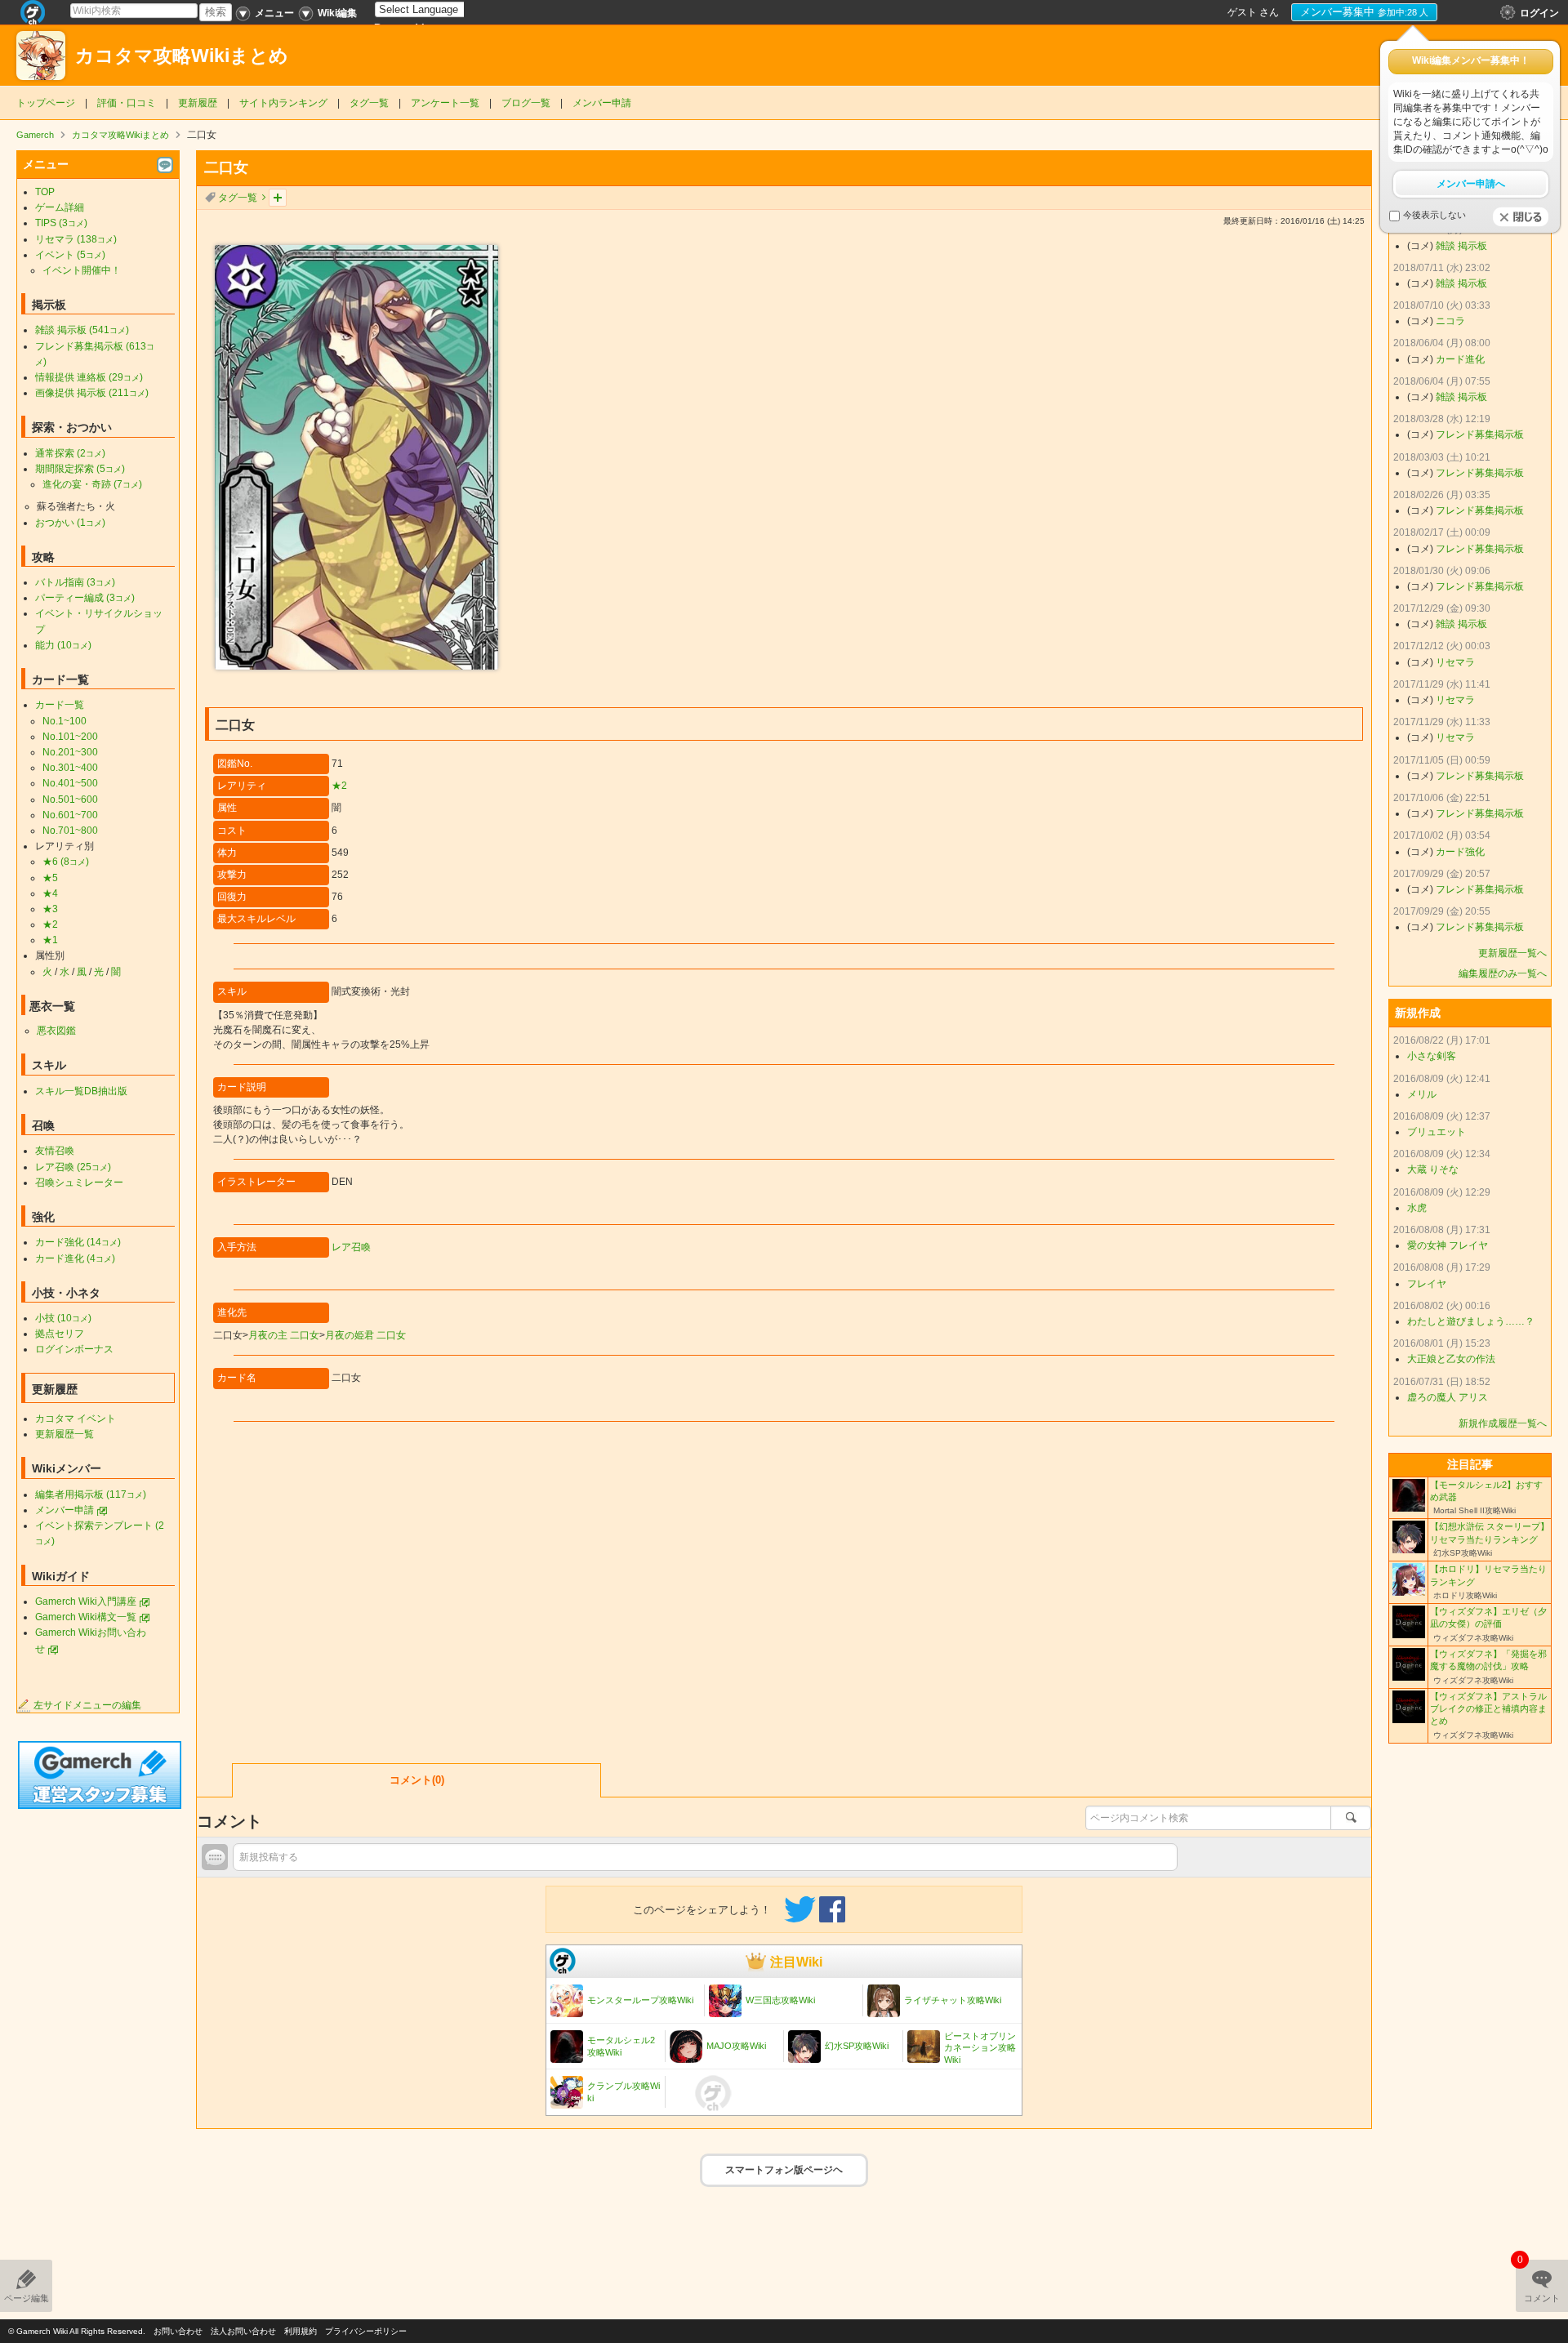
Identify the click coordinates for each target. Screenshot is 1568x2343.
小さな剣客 (1432, 1056)
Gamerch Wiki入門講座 (86, 1601)
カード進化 (75, 1258)
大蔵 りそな (1433, 1169)
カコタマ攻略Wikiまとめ (182, 56)
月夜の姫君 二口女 (365, 1335)
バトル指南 (75, 582)
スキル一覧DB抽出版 (81, 1091)
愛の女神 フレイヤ (1448, 1245)
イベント (70, 255)
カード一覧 (60, 705)
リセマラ (76, 239)
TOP (45, 192)
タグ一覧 (369, 103)
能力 (63, 645)
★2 (339, 786)
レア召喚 (351, 1247)
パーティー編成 (85, 598)
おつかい (70, 523)
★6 (66, 862)
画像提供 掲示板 (92, 393)
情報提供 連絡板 (89, 377)
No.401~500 (70, 783)
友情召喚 (55, 1151)
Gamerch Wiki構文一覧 (86, 1617)
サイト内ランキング (283, 103)
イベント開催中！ (82, 270)
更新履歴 (198, 103)
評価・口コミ (127, 103)
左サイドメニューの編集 (87, 1705)
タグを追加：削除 (278, 198)
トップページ (46, 103)
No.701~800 (70, 831)
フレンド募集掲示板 (1480, 434)
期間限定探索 (80, 469)
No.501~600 (70, 800)
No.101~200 (70, 737)
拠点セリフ (60, 1334)
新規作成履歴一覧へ (1503, 1423)
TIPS (61, 223)
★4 (50, 893)
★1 (50, 940)
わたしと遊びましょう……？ (1471, 1321)
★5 (50, 878)
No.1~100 (65, 721)
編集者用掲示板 (91, 1494)
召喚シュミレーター (79, 1183)
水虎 (1417, 1208)
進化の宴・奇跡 (92, 484)
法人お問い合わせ (243, 2331)
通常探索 (70, 453)
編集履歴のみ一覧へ (1503, 973)
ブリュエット (1437, 1132)
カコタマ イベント (76, 1419)
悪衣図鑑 (56, 1031)
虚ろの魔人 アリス (1448, 1397)
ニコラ (1450, 321)
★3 (50, 909)
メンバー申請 (602, 103)
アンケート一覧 (445, 103)
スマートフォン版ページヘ (784, 2170)
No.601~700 (70, 815)
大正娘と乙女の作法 (1451, 1359)
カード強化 (78, 1242)
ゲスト (1242, 12)
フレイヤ (1427, 1284)
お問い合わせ (178, 2331)
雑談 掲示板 (82, 330)
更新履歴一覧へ (1512, 953)
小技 (63, 1318)
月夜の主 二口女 (284, 1335)
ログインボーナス (74, 1349)
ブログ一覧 (526, 103)
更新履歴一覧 (65, 1434)
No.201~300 (70, 752)
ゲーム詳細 (60, 207)
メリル (1422, 1094)
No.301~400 (70, 768)
